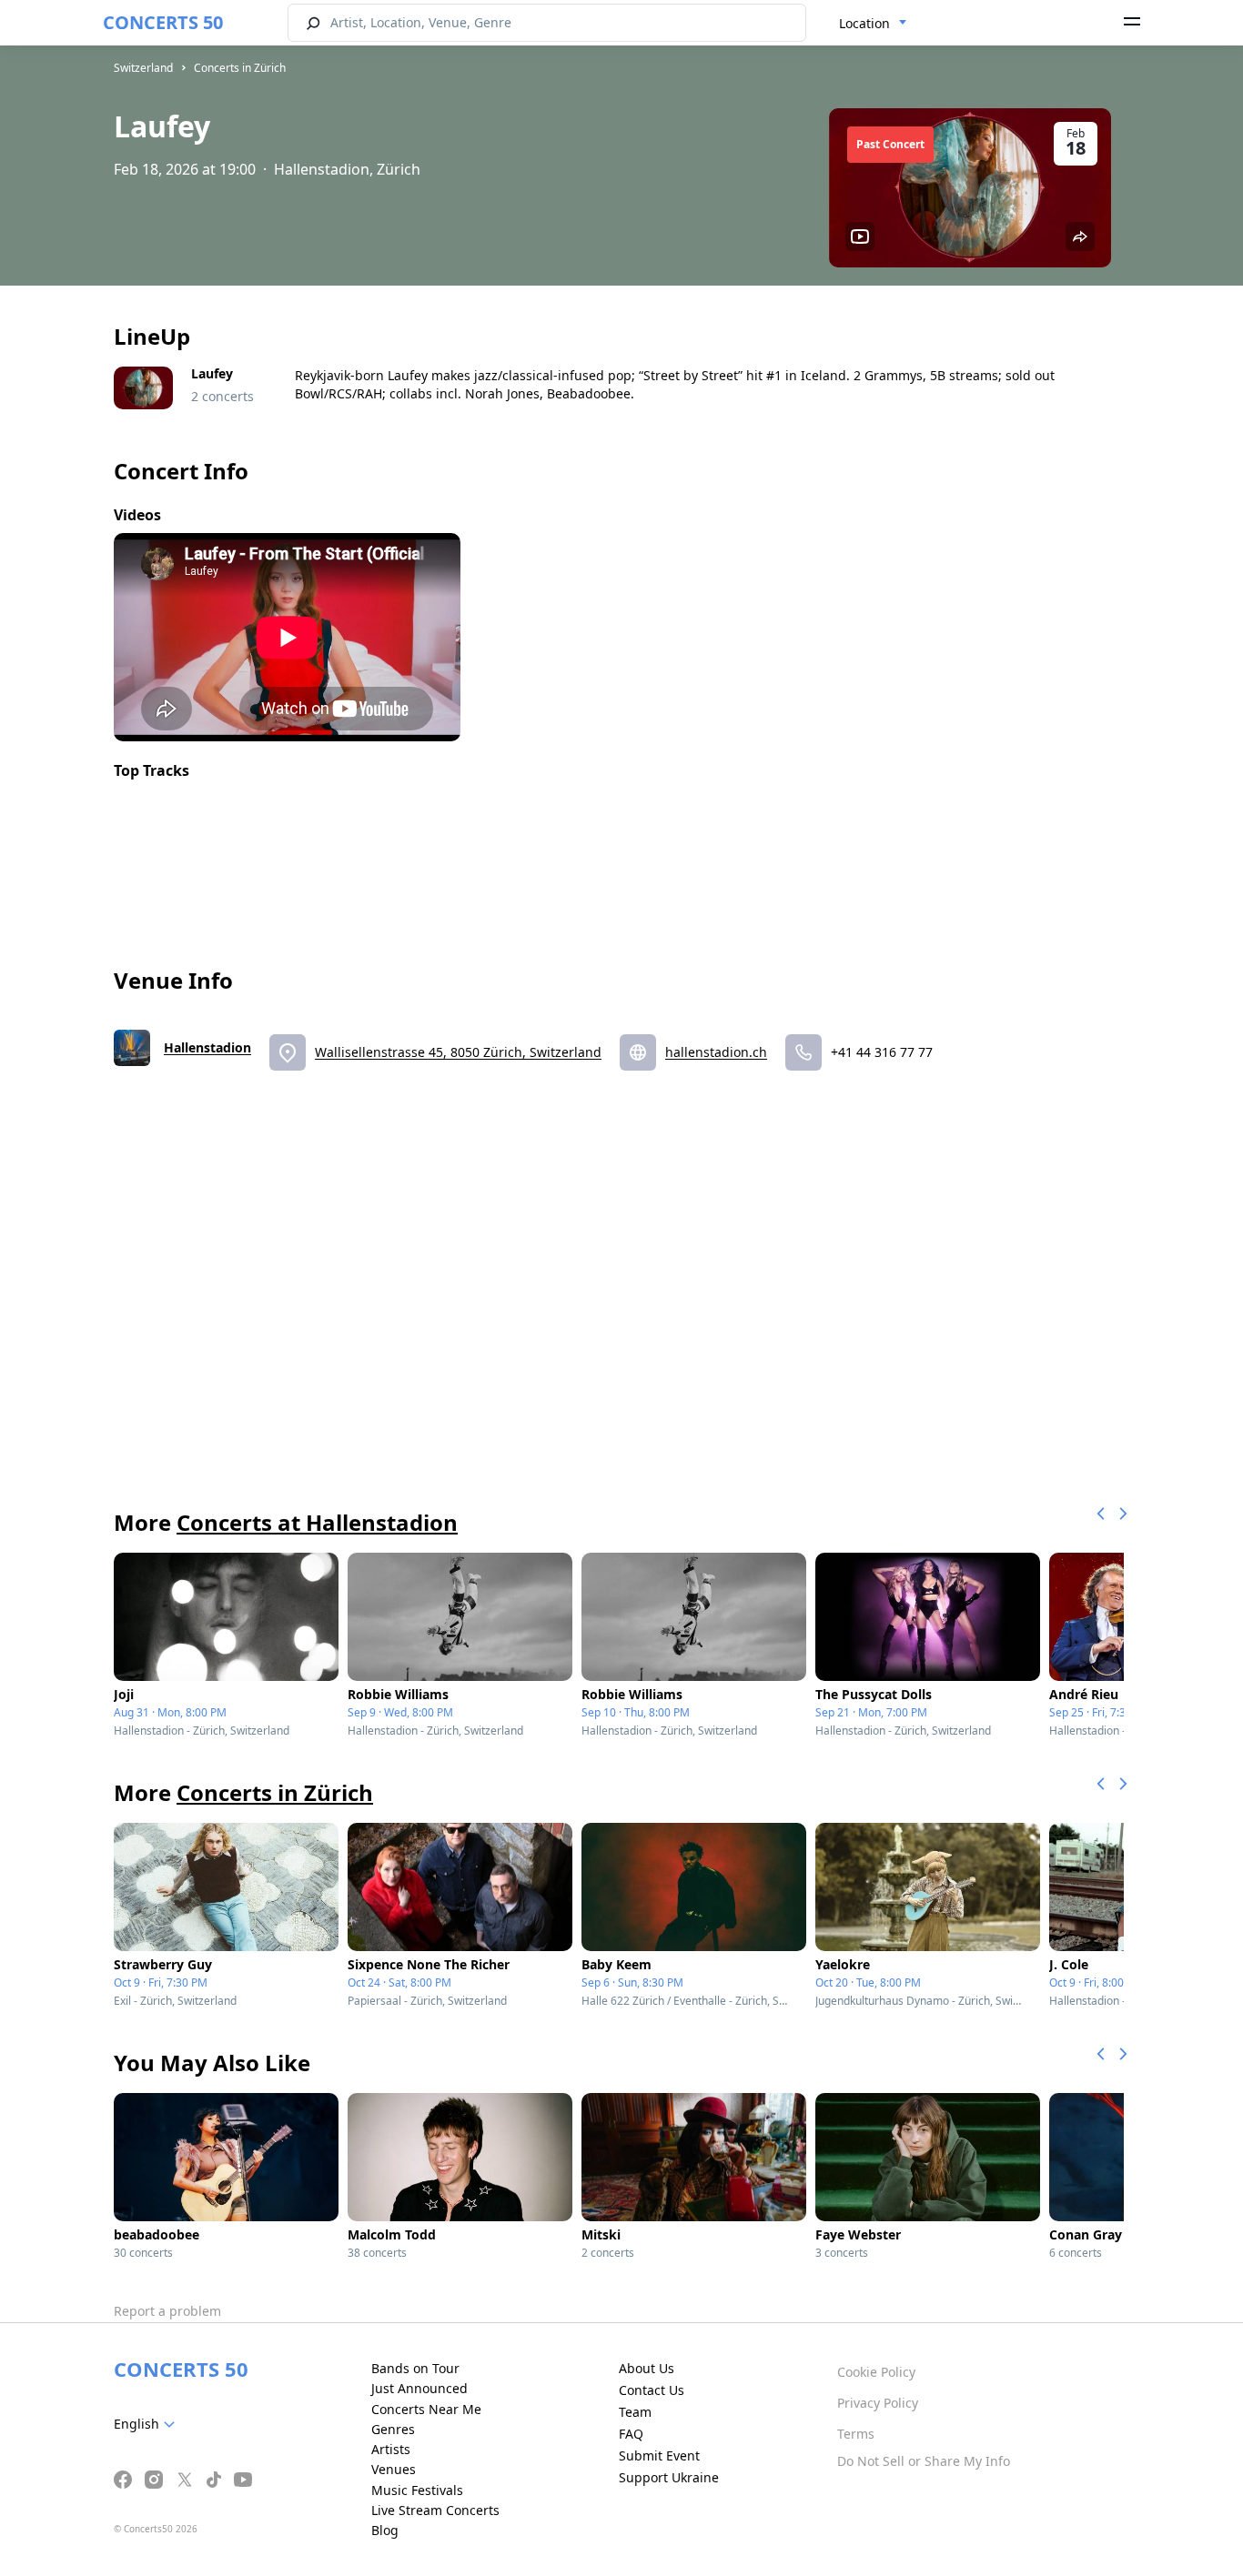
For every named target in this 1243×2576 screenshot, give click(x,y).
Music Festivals (417, 2490)
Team (635, 2412)
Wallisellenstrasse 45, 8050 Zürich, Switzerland (458, 1052)
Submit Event (659, 2455)
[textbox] (148, 2424)
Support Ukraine (669, 2477)
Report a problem (167, 2311)
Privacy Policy (878, 2403)
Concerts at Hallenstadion (317, 1522)
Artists (391, 2449)
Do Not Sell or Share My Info (924, 2461)
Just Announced (419, 2388)
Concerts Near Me (426, 2409)
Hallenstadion (207, 1047)
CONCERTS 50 (163, 22)
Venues (394, 2469)
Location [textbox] (864, 23)
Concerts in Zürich (240, 68)
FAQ (631, 2434)
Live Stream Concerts (435, 2510)
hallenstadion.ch (716, 1052)
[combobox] (873, 24)
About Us (647, 2368)
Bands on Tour (415, 2368)
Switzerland (143, 68)
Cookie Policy (876, 2372)
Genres (393, 2429)
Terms (856, 2434)
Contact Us (652, 2390)
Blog (385, 2530)
